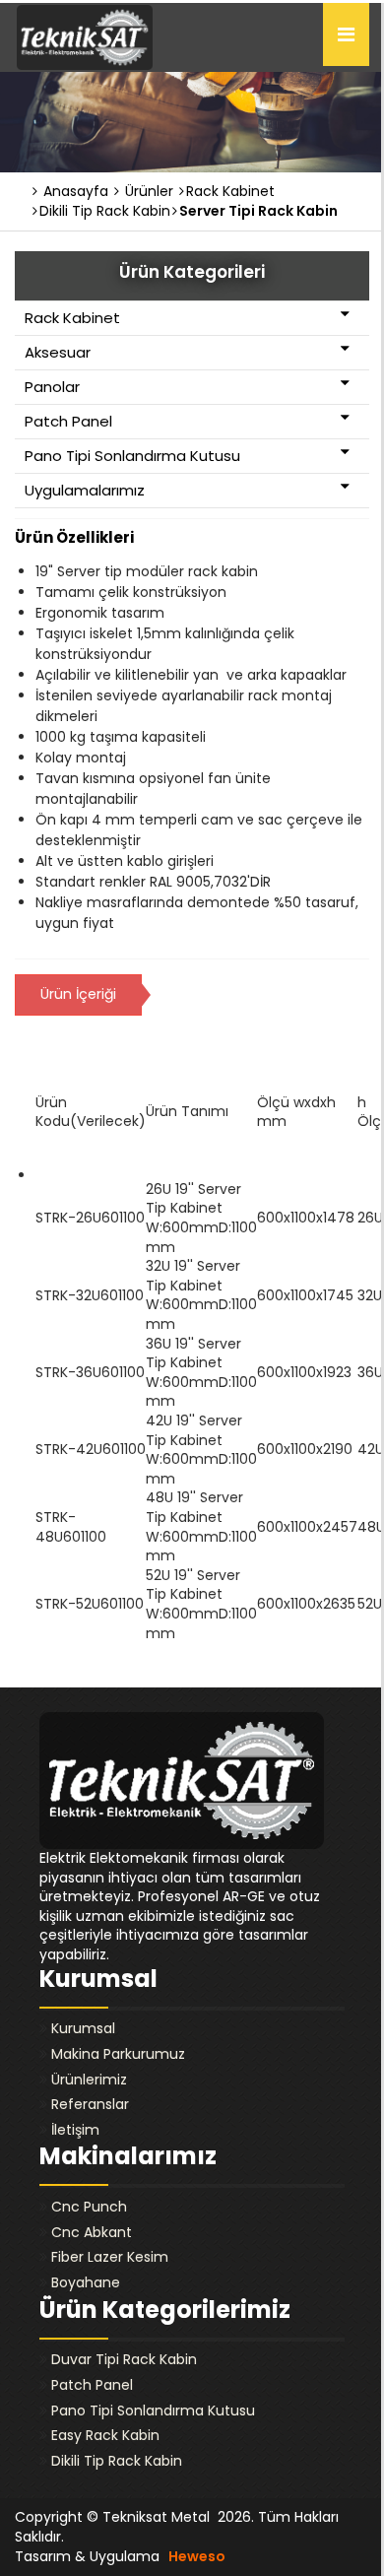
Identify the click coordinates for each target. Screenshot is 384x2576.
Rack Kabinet (72, 318)
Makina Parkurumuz (118, 2054)
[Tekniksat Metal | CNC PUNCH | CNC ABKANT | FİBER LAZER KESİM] (85, 36)
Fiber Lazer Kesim (110, 2257)
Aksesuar (58, 352)
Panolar (52, 387)
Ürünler (147, 191)
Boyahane (86, 2282)
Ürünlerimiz (89, 2080)
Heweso (197, 2556)
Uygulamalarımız (85, 490)
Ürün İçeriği (78, 994)
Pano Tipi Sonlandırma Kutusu (132, 456)
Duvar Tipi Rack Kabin (124, 2359)
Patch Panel (68, 421)
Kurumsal (83, 2028)
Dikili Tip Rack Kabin (117, 2461)
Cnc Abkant (92, 2232)
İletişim (75, 2130)
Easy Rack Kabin (105, 2435)
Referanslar (90, 2104)
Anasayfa (74, 191)
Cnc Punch (89, 2207)
